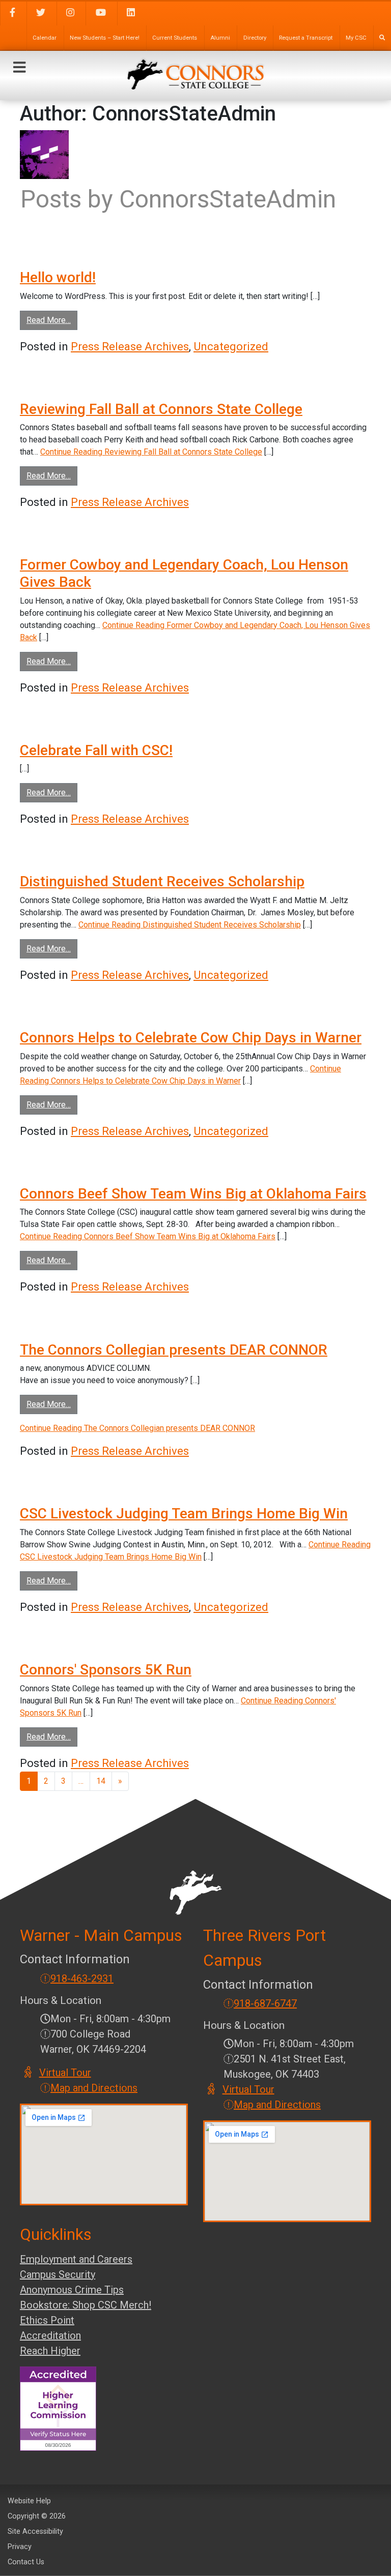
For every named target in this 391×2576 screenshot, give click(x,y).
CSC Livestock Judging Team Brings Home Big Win (184, 1514)
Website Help (29, 2501)
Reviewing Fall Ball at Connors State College (161, 409)
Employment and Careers (76, 2259)
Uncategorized (231, 347)
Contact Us (26, 2562)
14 (101, 1781)
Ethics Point (47, 2320)
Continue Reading (151, 452)
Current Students (175, 38)
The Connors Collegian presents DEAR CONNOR (174, 1350)
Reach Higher (50, 2351)
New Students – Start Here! (105, 38)
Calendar (45, 38)
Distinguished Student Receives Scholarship (162, 881)
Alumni (220, 38)
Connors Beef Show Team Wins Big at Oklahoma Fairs (193, 1194)
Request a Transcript (306, 38)
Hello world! (58, 277)
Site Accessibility (35, 2532)
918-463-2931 (82, 1979)
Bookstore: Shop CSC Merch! (86, 2305)
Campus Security (58, 2274)
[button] (19, 68)
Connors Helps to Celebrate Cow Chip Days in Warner (191, 1038)
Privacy (20, 2547)
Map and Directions (94, 2088)
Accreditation (50, 2335)
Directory (255, 38)
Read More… (52, 320)
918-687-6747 (265, 2003)
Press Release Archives (130, 347)
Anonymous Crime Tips (72, 2290)
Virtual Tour (66, 2073)
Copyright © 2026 (37, 2516)
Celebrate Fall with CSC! (96, 750)
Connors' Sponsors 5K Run (106, 1670)
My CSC (356, 38)
